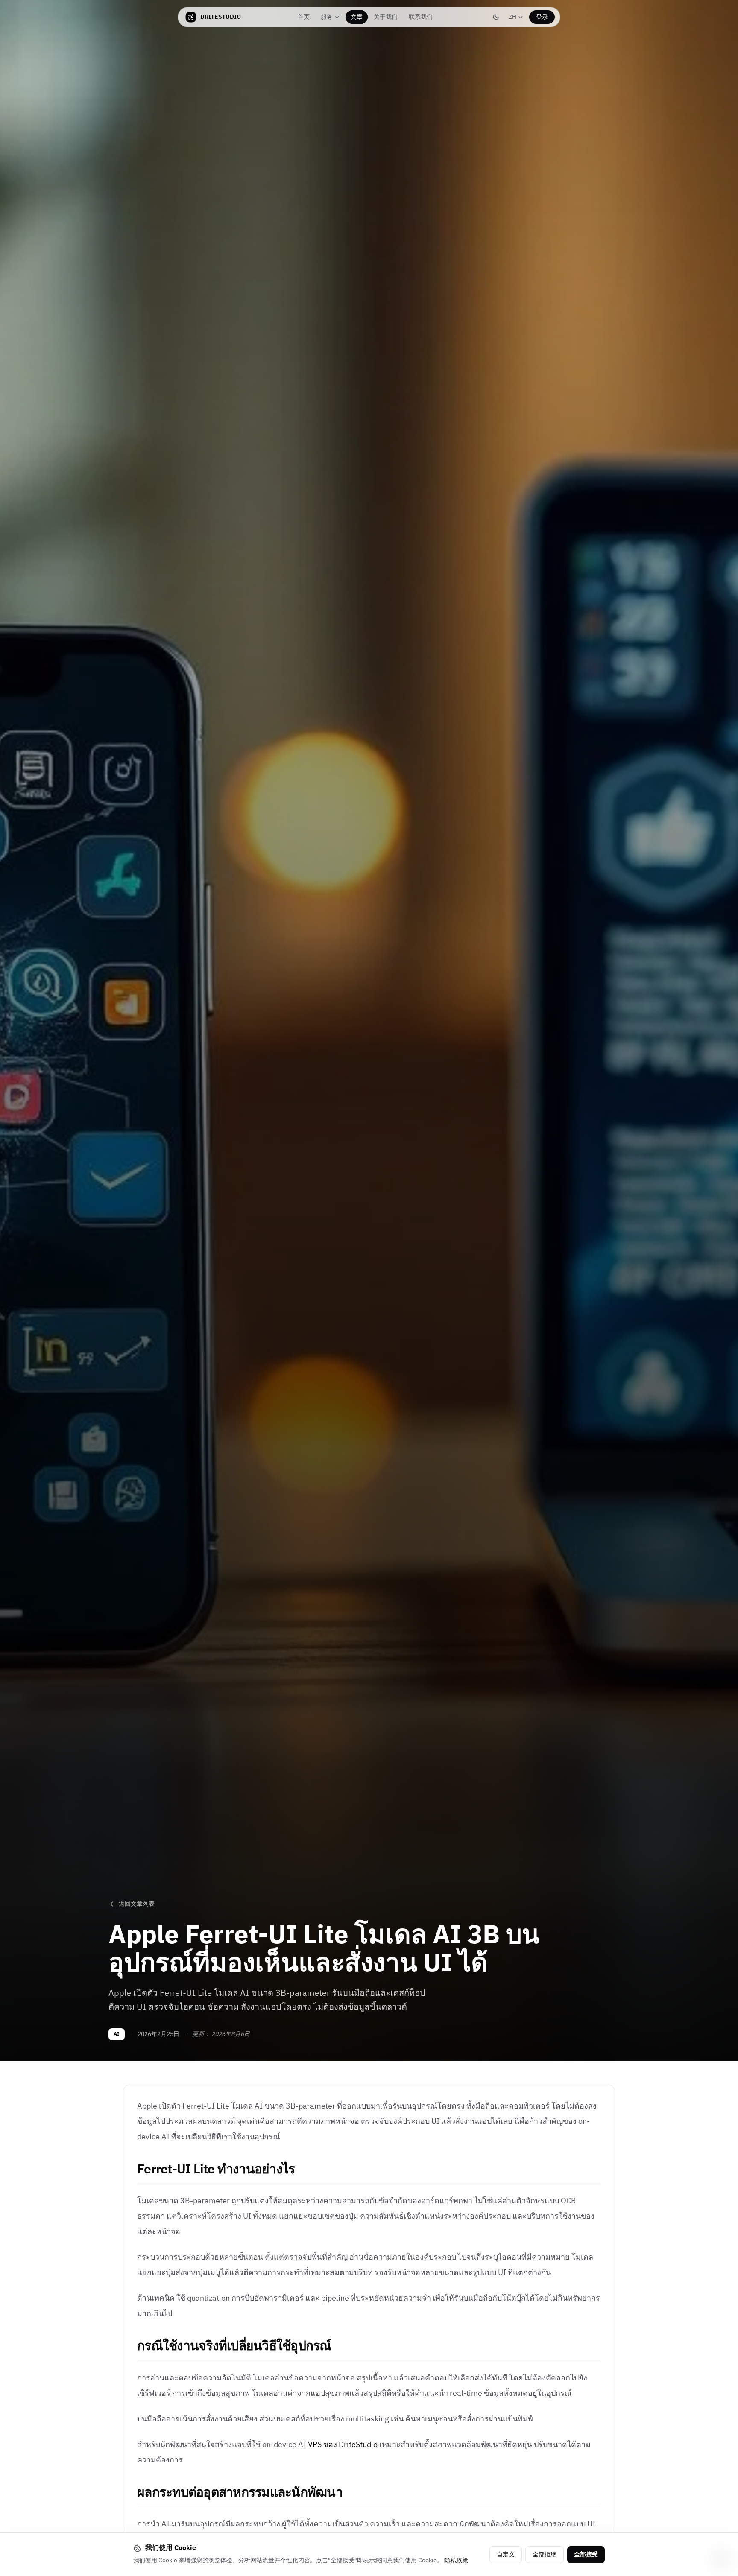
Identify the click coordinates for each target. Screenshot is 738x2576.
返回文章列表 (137, 1904)
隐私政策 (456, 2560)
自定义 (506, 2554)
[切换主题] (496, 17)
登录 (542, 17)
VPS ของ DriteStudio (343, 2445)
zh (518, 18)
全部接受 (586, 2554)
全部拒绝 (545, 2554)
